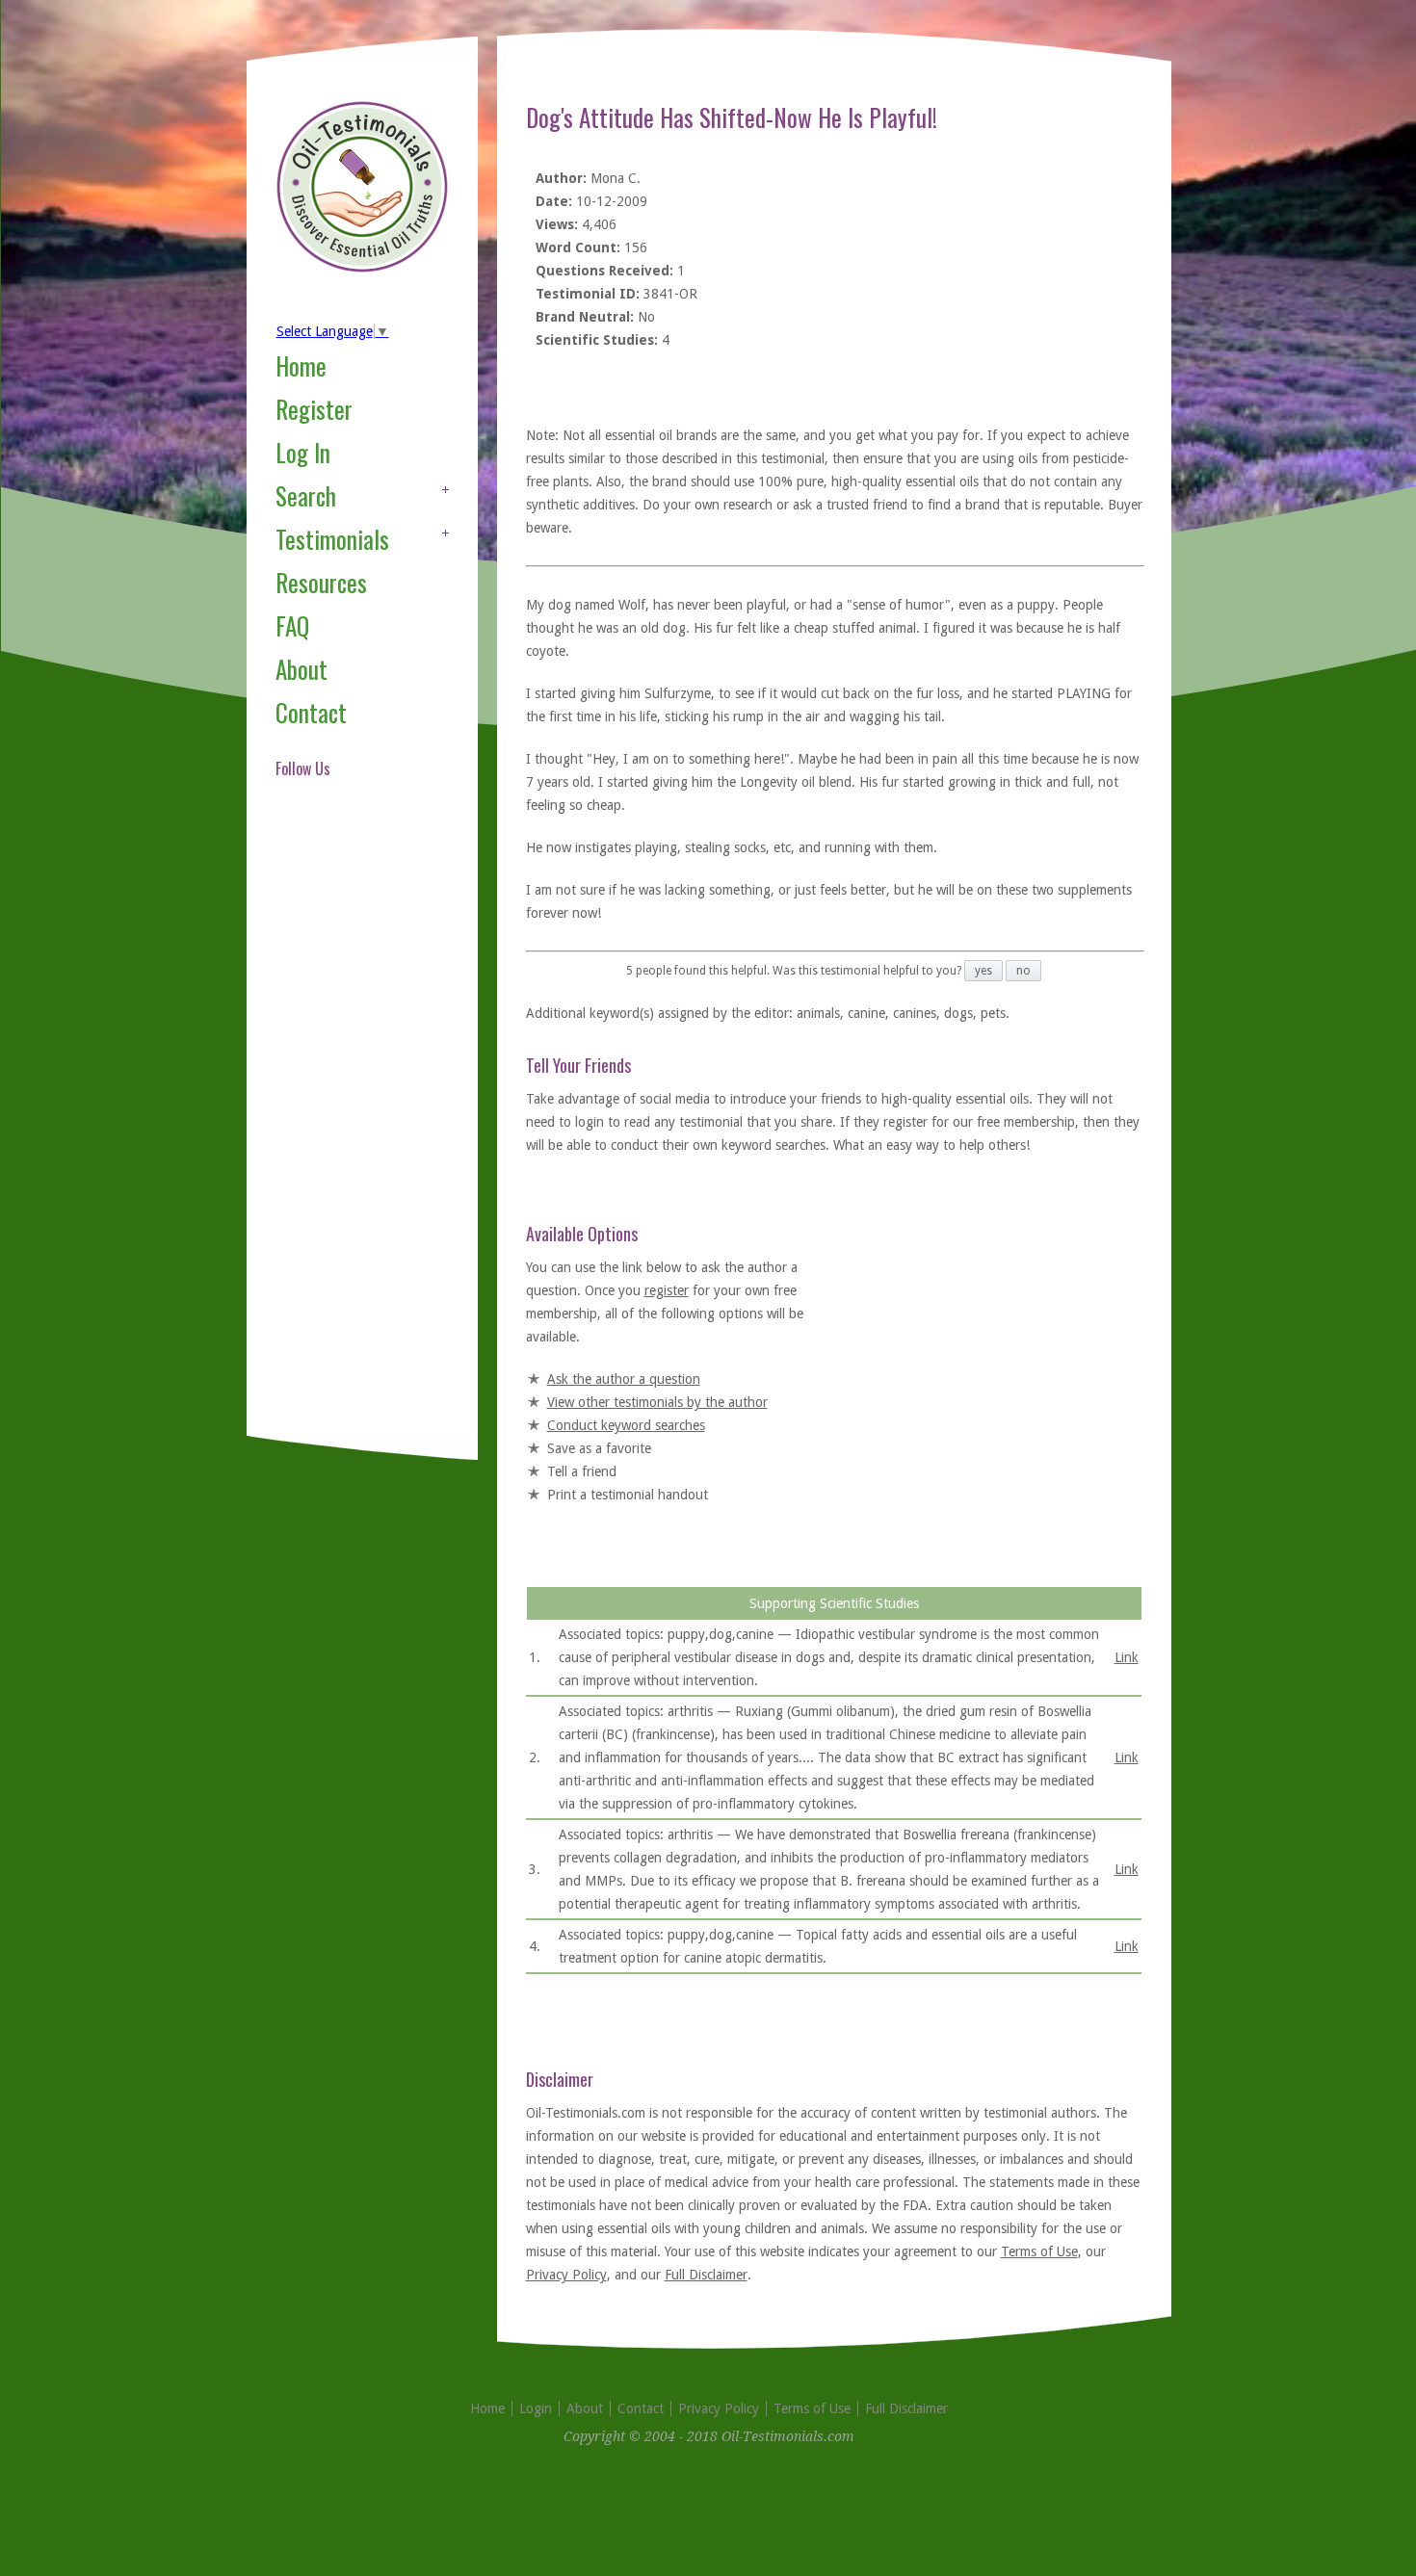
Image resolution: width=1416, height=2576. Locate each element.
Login (536, 2408)
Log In (303, 452)
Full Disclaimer (706, 2275)
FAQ (292, 625)
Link (1127, 1657)
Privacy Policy (566, 2275)
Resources (321, 582)
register (667, 1290)
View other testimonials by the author (657, 1402)
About (302, 669)
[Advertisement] (353, 1131)
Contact (311, 712)
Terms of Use (1039, 2251)
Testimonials (332, 539)
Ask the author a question (624, 1379)
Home (301, 365)
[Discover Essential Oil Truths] (362, 269)
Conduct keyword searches (626, 1425)
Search (306, 495)
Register (314, 409)
